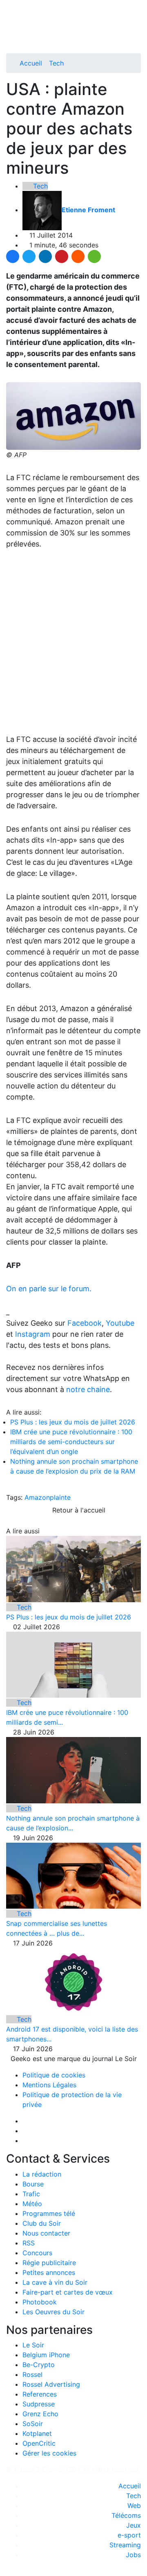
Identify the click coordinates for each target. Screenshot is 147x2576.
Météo (32, 2204)
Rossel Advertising (51, 2384)
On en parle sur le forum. (49, 1289)
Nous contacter (46, 2233)
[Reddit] (78, 256)
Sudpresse (39, 2404)
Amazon (37, 1497)
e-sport (129, 2535)
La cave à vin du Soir (55, 2282)
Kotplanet (37, 2433)
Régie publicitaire (49, 2263)
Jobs (133, 2555)
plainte (60, 1497)
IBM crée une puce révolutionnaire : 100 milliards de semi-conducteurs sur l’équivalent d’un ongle (71, 1442)
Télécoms (126, 2515)
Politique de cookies (54, 2075)
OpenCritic (39, 2443)
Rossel (32, 2374)
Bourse (33, 2184)
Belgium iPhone (46, 2355)
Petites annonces (49, 2272)
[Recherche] (138, 34)
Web (134, 2506)
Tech (56, 63)
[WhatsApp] (94, 256)
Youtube (120, 1323)
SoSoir (33, 2424)
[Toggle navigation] (15, 9)
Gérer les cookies (49, 2453)
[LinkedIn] (45, 256)
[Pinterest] (62, 256)
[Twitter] (29, 256)
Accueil (31, 63)
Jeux (134, 2525)
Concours (37, 2253)
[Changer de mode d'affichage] (137, 24)
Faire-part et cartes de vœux (68, 2292)
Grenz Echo (40, 2414)
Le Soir (33, 2345)
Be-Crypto (39, 2365)
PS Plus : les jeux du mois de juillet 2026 (73, 1422)
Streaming (125, 2545)
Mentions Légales (49, 2085)
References (40, 2394)
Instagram (33, 1334)
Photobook (40, 2302)
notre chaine (88, 1389)
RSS (29, 2243)
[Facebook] (13, 256)
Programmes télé (49, 2213)
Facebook (85, 1323)
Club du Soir (42, 2223)
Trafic (31, 2194)
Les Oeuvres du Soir (53, 2312)
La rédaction (42, 2174)
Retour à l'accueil (78, 1510)
